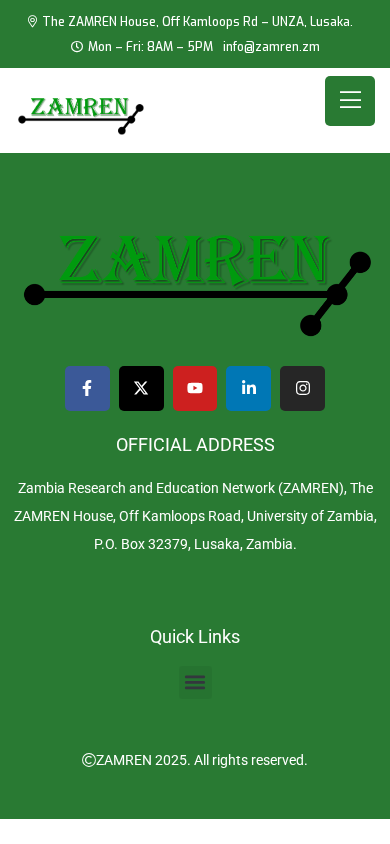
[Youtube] (195, 388)
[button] (195, 682)
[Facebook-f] (87, 388)
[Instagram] (302, 388)
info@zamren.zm (271, 47)
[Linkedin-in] (248, 388)
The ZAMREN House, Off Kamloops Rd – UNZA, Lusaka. (197, 22)
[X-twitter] (141, 388)
